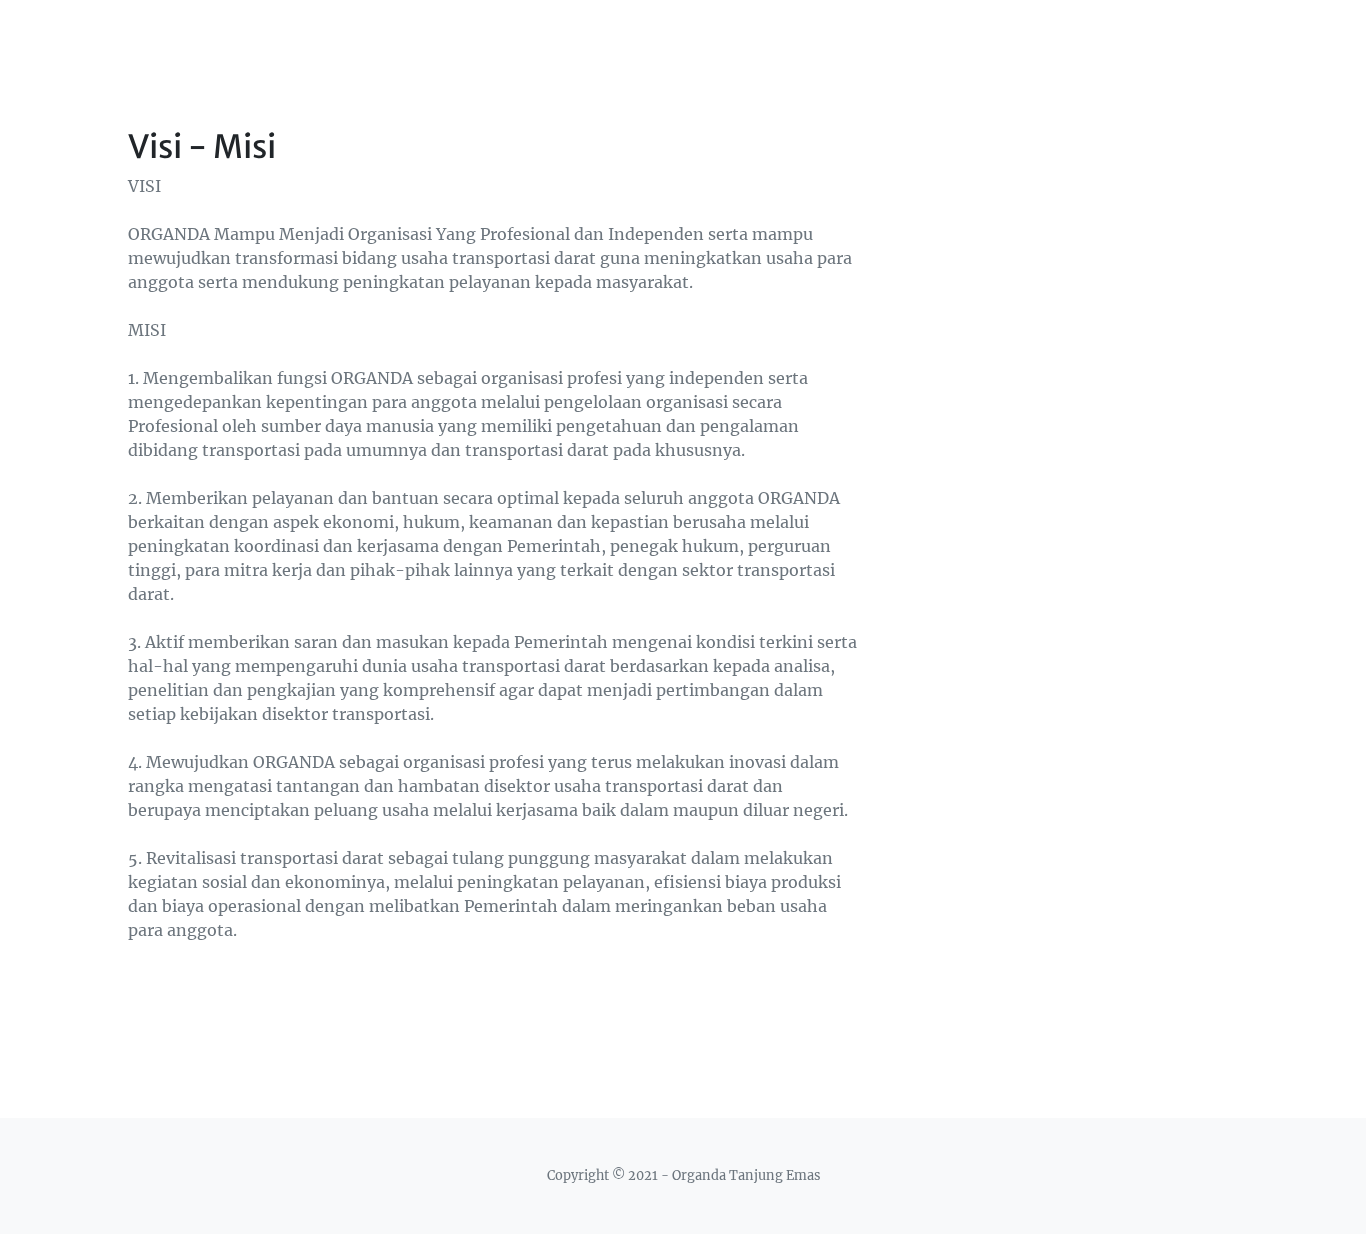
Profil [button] (971, 27)
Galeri (1133, 27)
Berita (1058, 27)
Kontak (1212, 27)
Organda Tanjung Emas (243, 27)
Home (897, 27)
